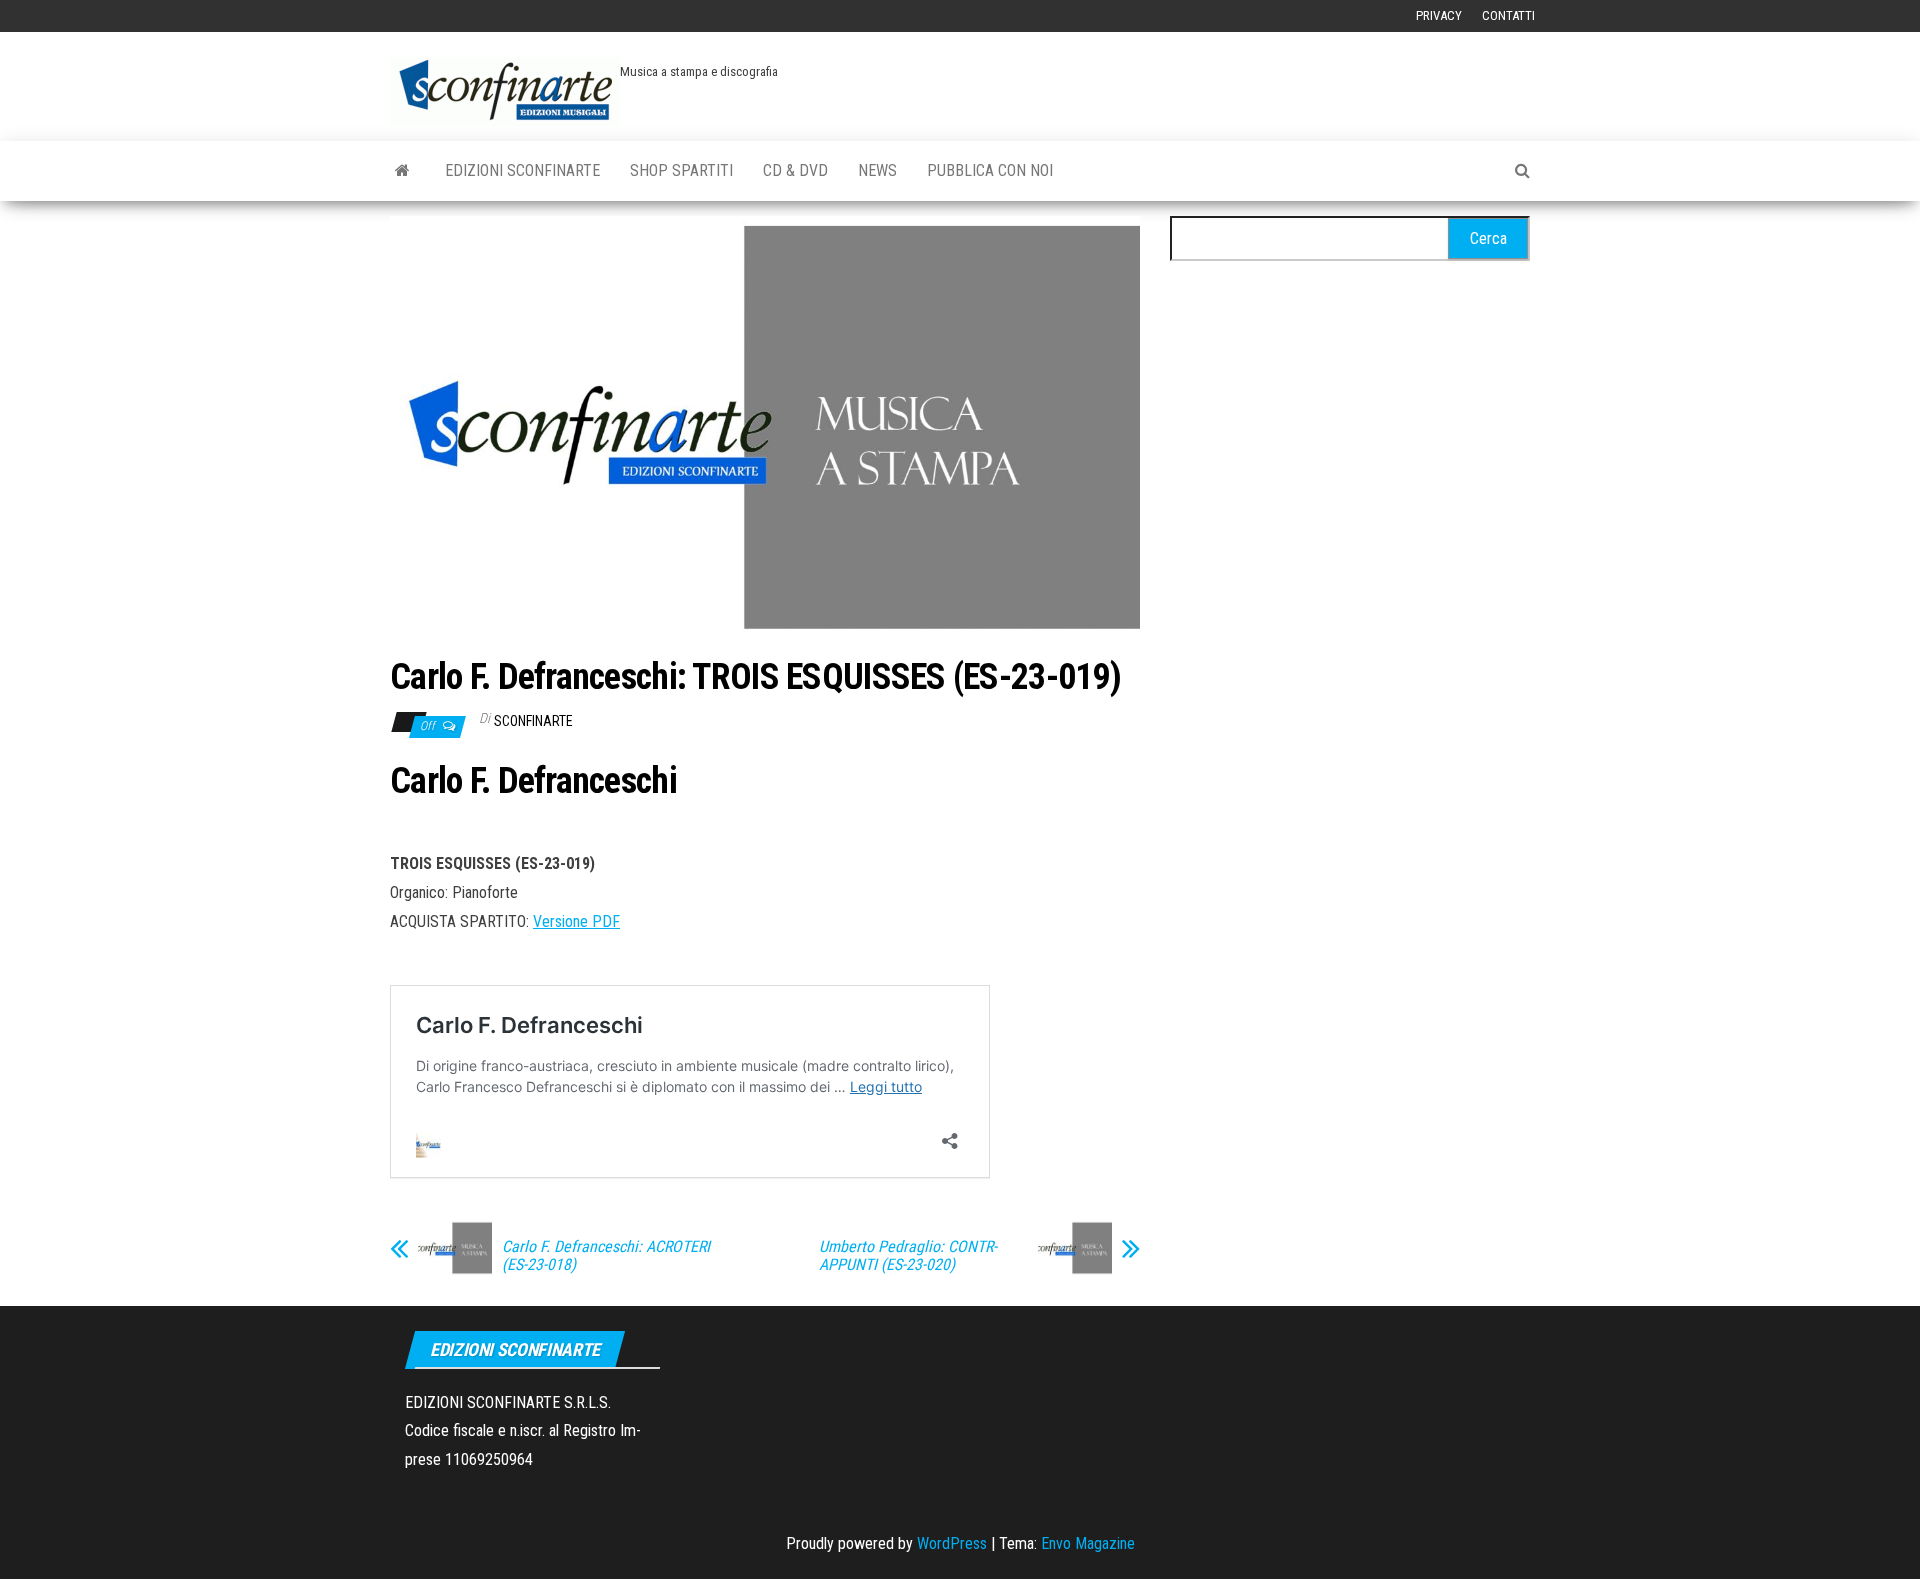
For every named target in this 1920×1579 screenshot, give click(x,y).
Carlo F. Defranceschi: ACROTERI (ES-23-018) (606, 1256)
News (877, 170)
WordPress (952, 1543)
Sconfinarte (533, 721)
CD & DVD (795, 170)
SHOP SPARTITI (681, 170)
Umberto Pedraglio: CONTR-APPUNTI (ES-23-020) (908, 1256)
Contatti (1508, 15)
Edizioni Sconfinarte (522, 170)
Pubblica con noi (990, 170)
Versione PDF (576, 921)
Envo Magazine (1088, 1543)
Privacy (1439, 15)
